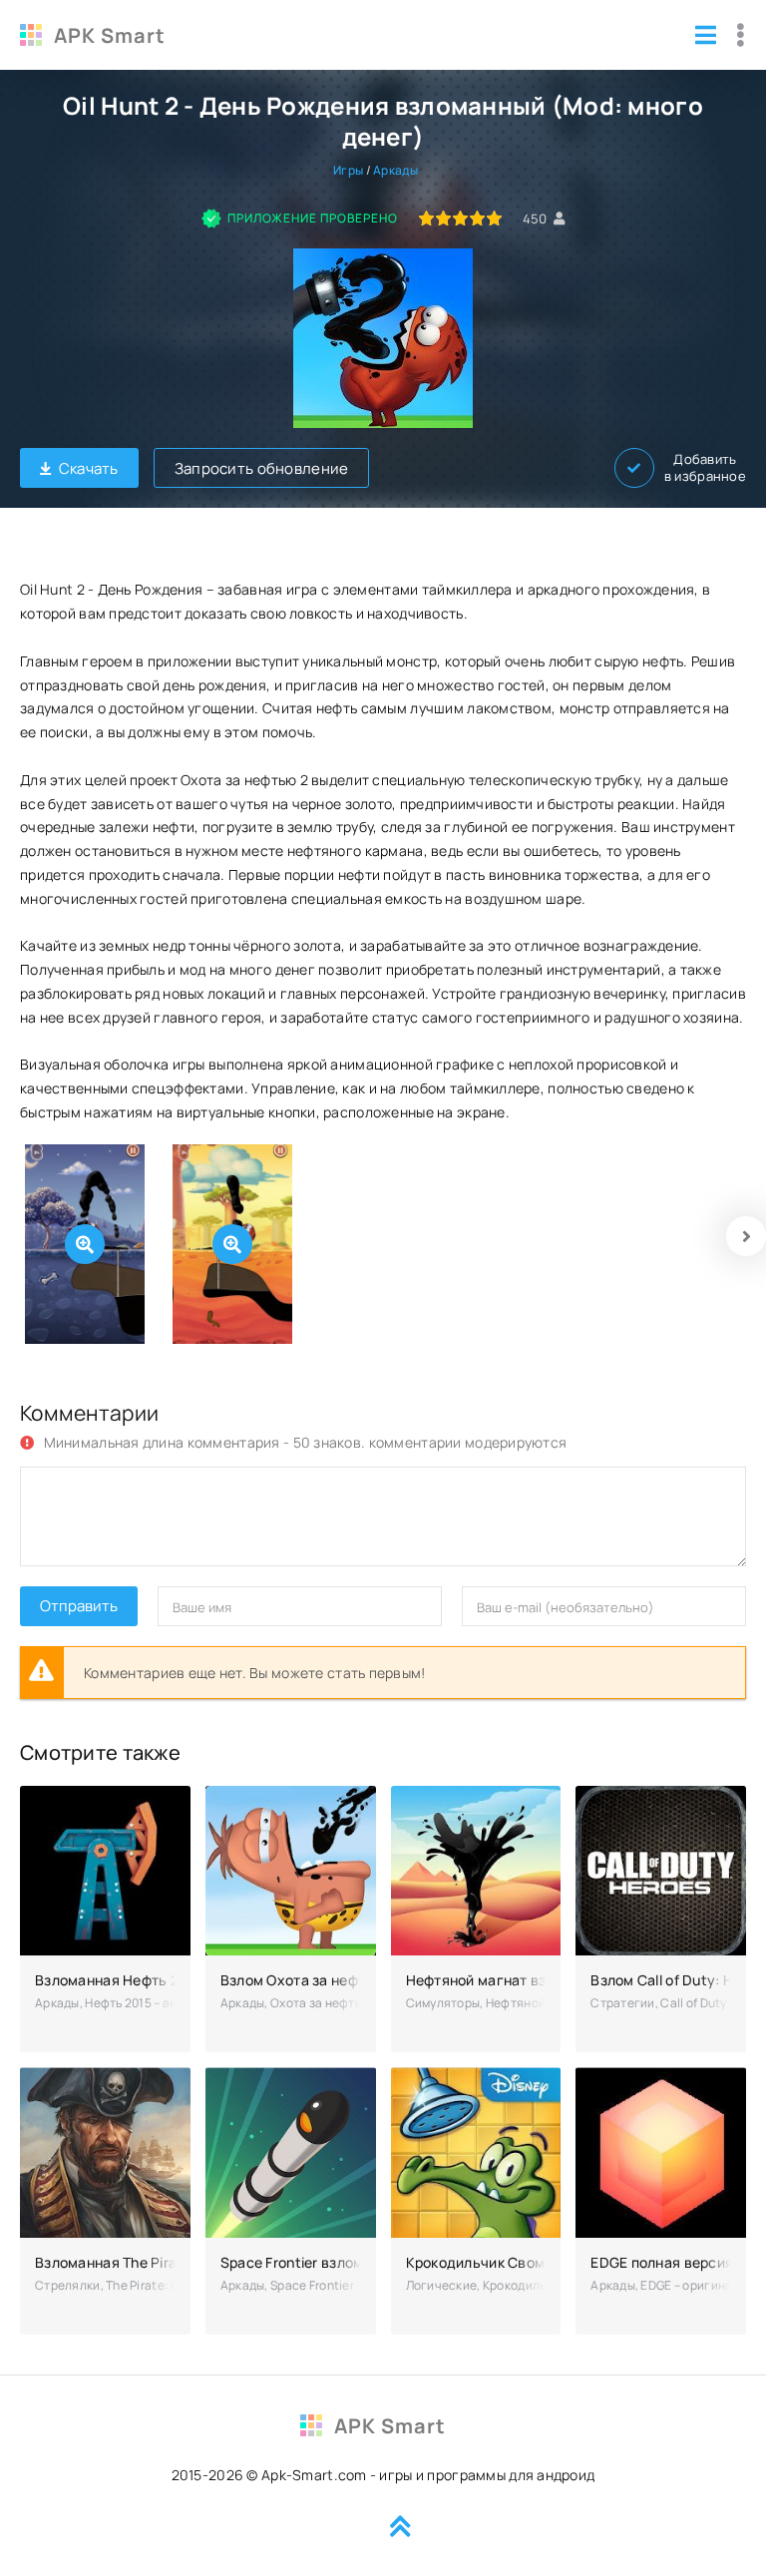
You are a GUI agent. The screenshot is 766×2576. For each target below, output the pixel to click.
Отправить (79, 1606)
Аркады (395, 170)
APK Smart (110, 35)
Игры (348, 170)
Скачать (89, 468)
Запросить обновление (262, 468)
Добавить (705, 468)
